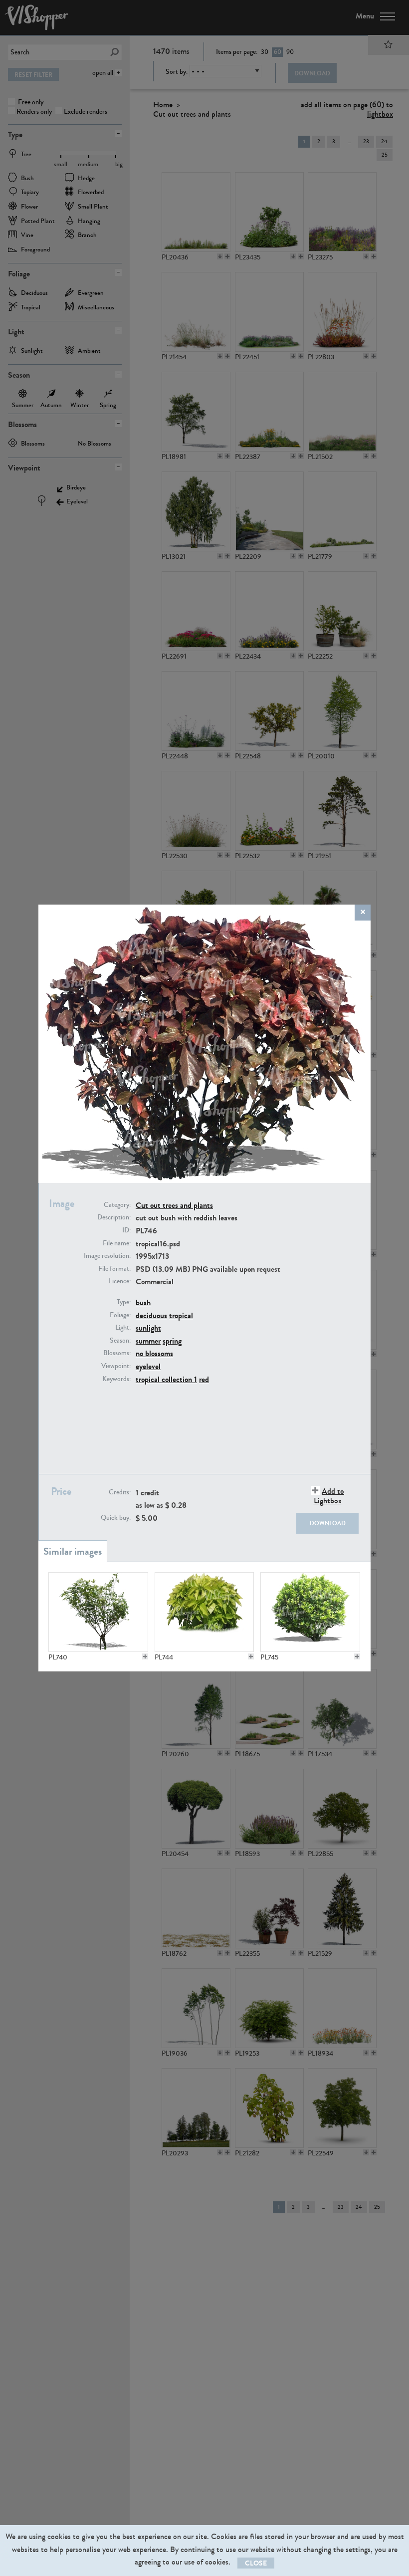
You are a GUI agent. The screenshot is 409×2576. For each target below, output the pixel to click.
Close (256, 2563)
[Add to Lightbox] (145, 1656)
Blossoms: (117, 1353)
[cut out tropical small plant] (204, 1612)
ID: (126, 1230)
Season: (120, 1341)
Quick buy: (116, 1518)
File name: (117, 1243)
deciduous (151, 1315)
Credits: (120, 1492)
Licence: (120, 1281)
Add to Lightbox (329, 1496)
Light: (123, 1328)
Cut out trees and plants (174, 1205)
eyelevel (148, 1366)
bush (143, 1302)
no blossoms (154, 1353)
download (328, 1523)
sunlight (148, 1328)
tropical (181, 1315)
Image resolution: (107, 1256)
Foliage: (120, 1315)
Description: (114, 1217)
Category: (117, 1205)
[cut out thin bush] (98, 1612)
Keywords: (116, 1379)
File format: (114, 1269)
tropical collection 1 (166, 1379)
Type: (124, 1302)
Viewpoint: (116, 1366)
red (204, 1379)
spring (172, 1341)
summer (148, 1341)
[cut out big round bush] (310, 1612)
